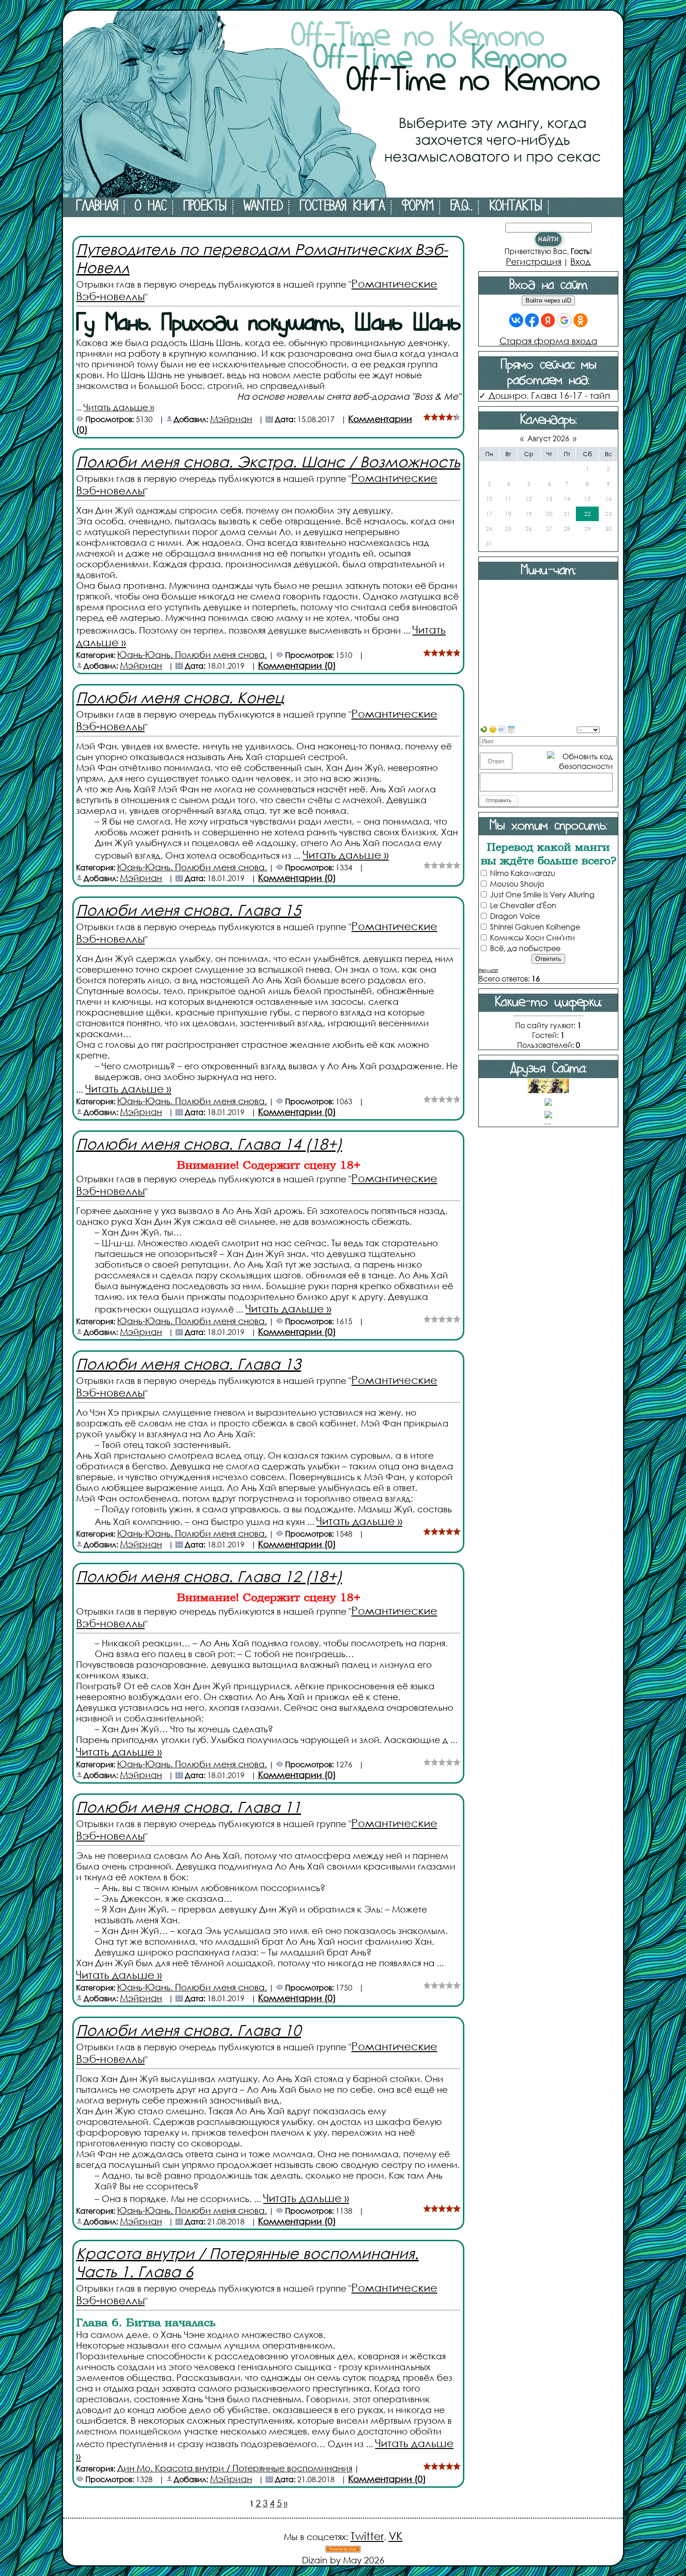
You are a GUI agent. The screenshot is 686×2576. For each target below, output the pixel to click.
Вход (581, 261)
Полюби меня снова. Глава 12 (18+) (209, 1576)
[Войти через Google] (564, 320)
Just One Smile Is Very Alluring (542, 894)
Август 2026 (548, 438)
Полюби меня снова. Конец (180, 697)
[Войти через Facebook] (532, 320)
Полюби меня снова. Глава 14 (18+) (209, 1143)
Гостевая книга (342, 207)
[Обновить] (483, 728)
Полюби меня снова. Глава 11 (189, 1806)
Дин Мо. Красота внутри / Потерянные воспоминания (235, 2468)
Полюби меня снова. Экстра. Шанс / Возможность (268, 461)
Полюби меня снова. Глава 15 (189, 909)
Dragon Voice (515, 916)
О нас (151, 207)
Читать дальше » (119, 407)
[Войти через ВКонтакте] (516, 320)
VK (396, 2536)
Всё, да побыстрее (525, 948)
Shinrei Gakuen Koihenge (535, 927)
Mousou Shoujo (517, 884)
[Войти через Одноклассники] (581, 320)
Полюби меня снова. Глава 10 (189, 2029)
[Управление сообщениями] (511, 728)
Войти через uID (548, 300)
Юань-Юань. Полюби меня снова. (192, 654)
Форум (418, 207)
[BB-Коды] (502, 728)
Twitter (367, 2536)
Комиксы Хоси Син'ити (532, 937)
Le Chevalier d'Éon (523, 905)
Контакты (516, 207)
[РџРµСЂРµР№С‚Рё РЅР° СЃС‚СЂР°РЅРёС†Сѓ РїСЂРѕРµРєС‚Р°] (343, 194)
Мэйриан (231, 419)
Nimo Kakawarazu (523, 873)
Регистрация (534, 261)
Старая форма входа (548, 341)
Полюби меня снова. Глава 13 (189, 1363)
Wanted (263, 207)
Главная (97, 207)
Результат (488, 970)
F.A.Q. (461, 207)
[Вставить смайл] (493, 728)
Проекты (205, 207)
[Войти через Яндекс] (548, 320)
